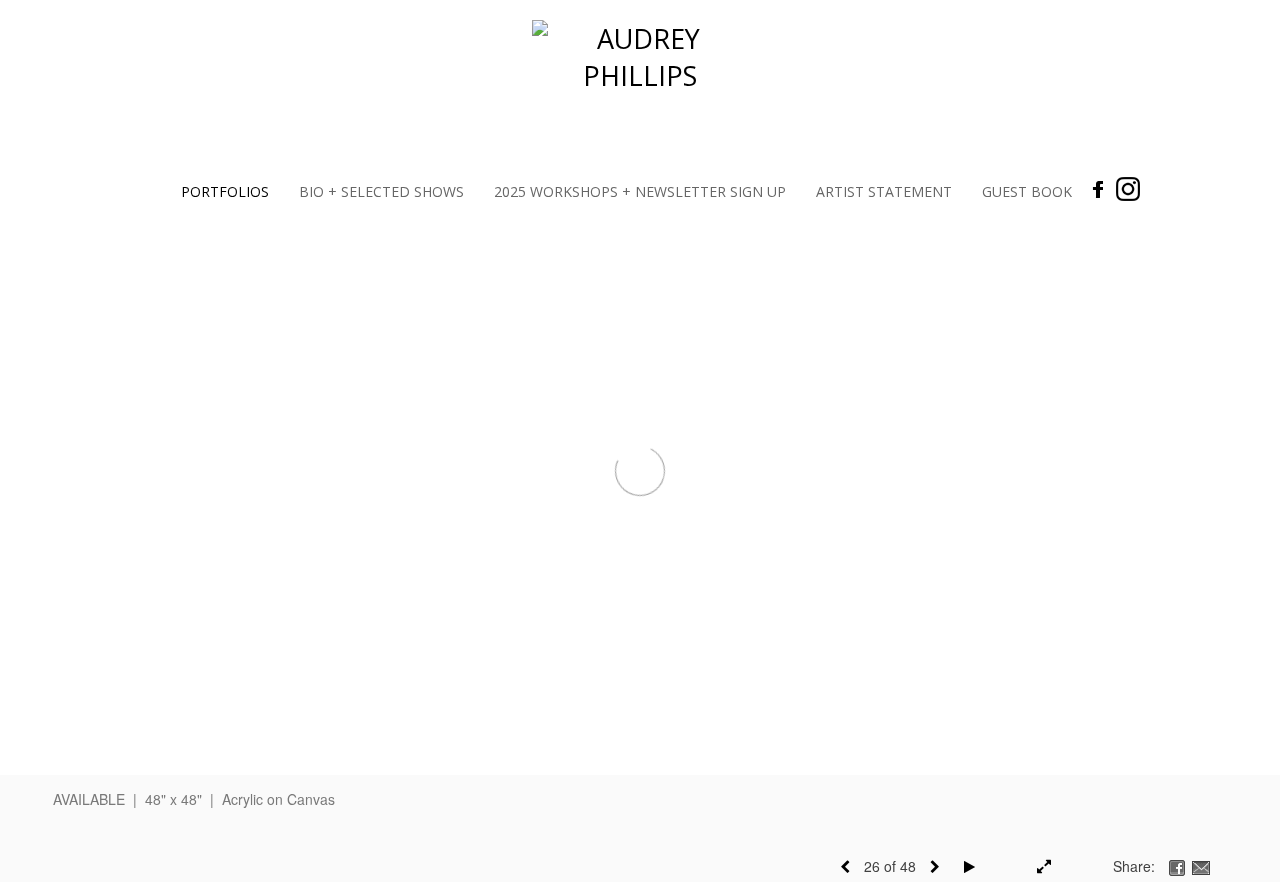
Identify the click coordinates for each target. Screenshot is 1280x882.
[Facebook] (1099, 189)
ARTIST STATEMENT (884, 191)
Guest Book (1027, 191)
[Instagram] (1128, 189)
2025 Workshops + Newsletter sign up (640, 191)
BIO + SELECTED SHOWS (381, 191)
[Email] (1201, 866)
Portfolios (225, 191)
